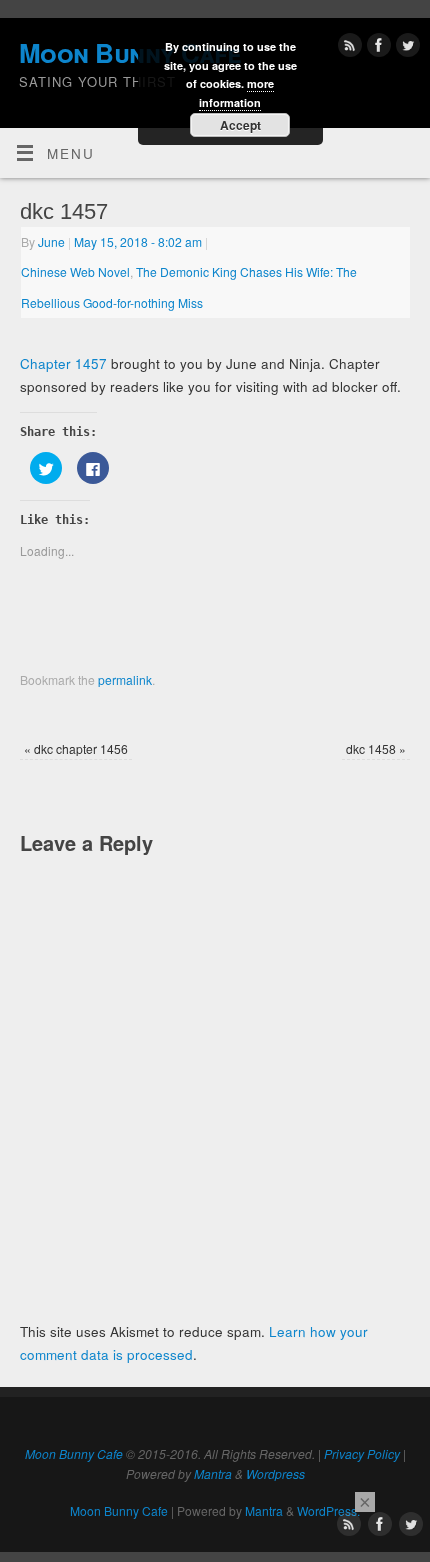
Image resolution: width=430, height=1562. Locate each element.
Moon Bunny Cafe (74, 1453)
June (51, 241)
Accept (240, 125)
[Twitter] (405, 48)
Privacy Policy (362, 1453)
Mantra (213, 1473)
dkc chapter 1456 (76, 748)
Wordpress (275, 1473)
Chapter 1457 (63, 363)
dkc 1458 (376, 748)
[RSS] (347, 48)
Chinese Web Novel (75, 271)
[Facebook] (376, 48)
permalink (125, 679)
